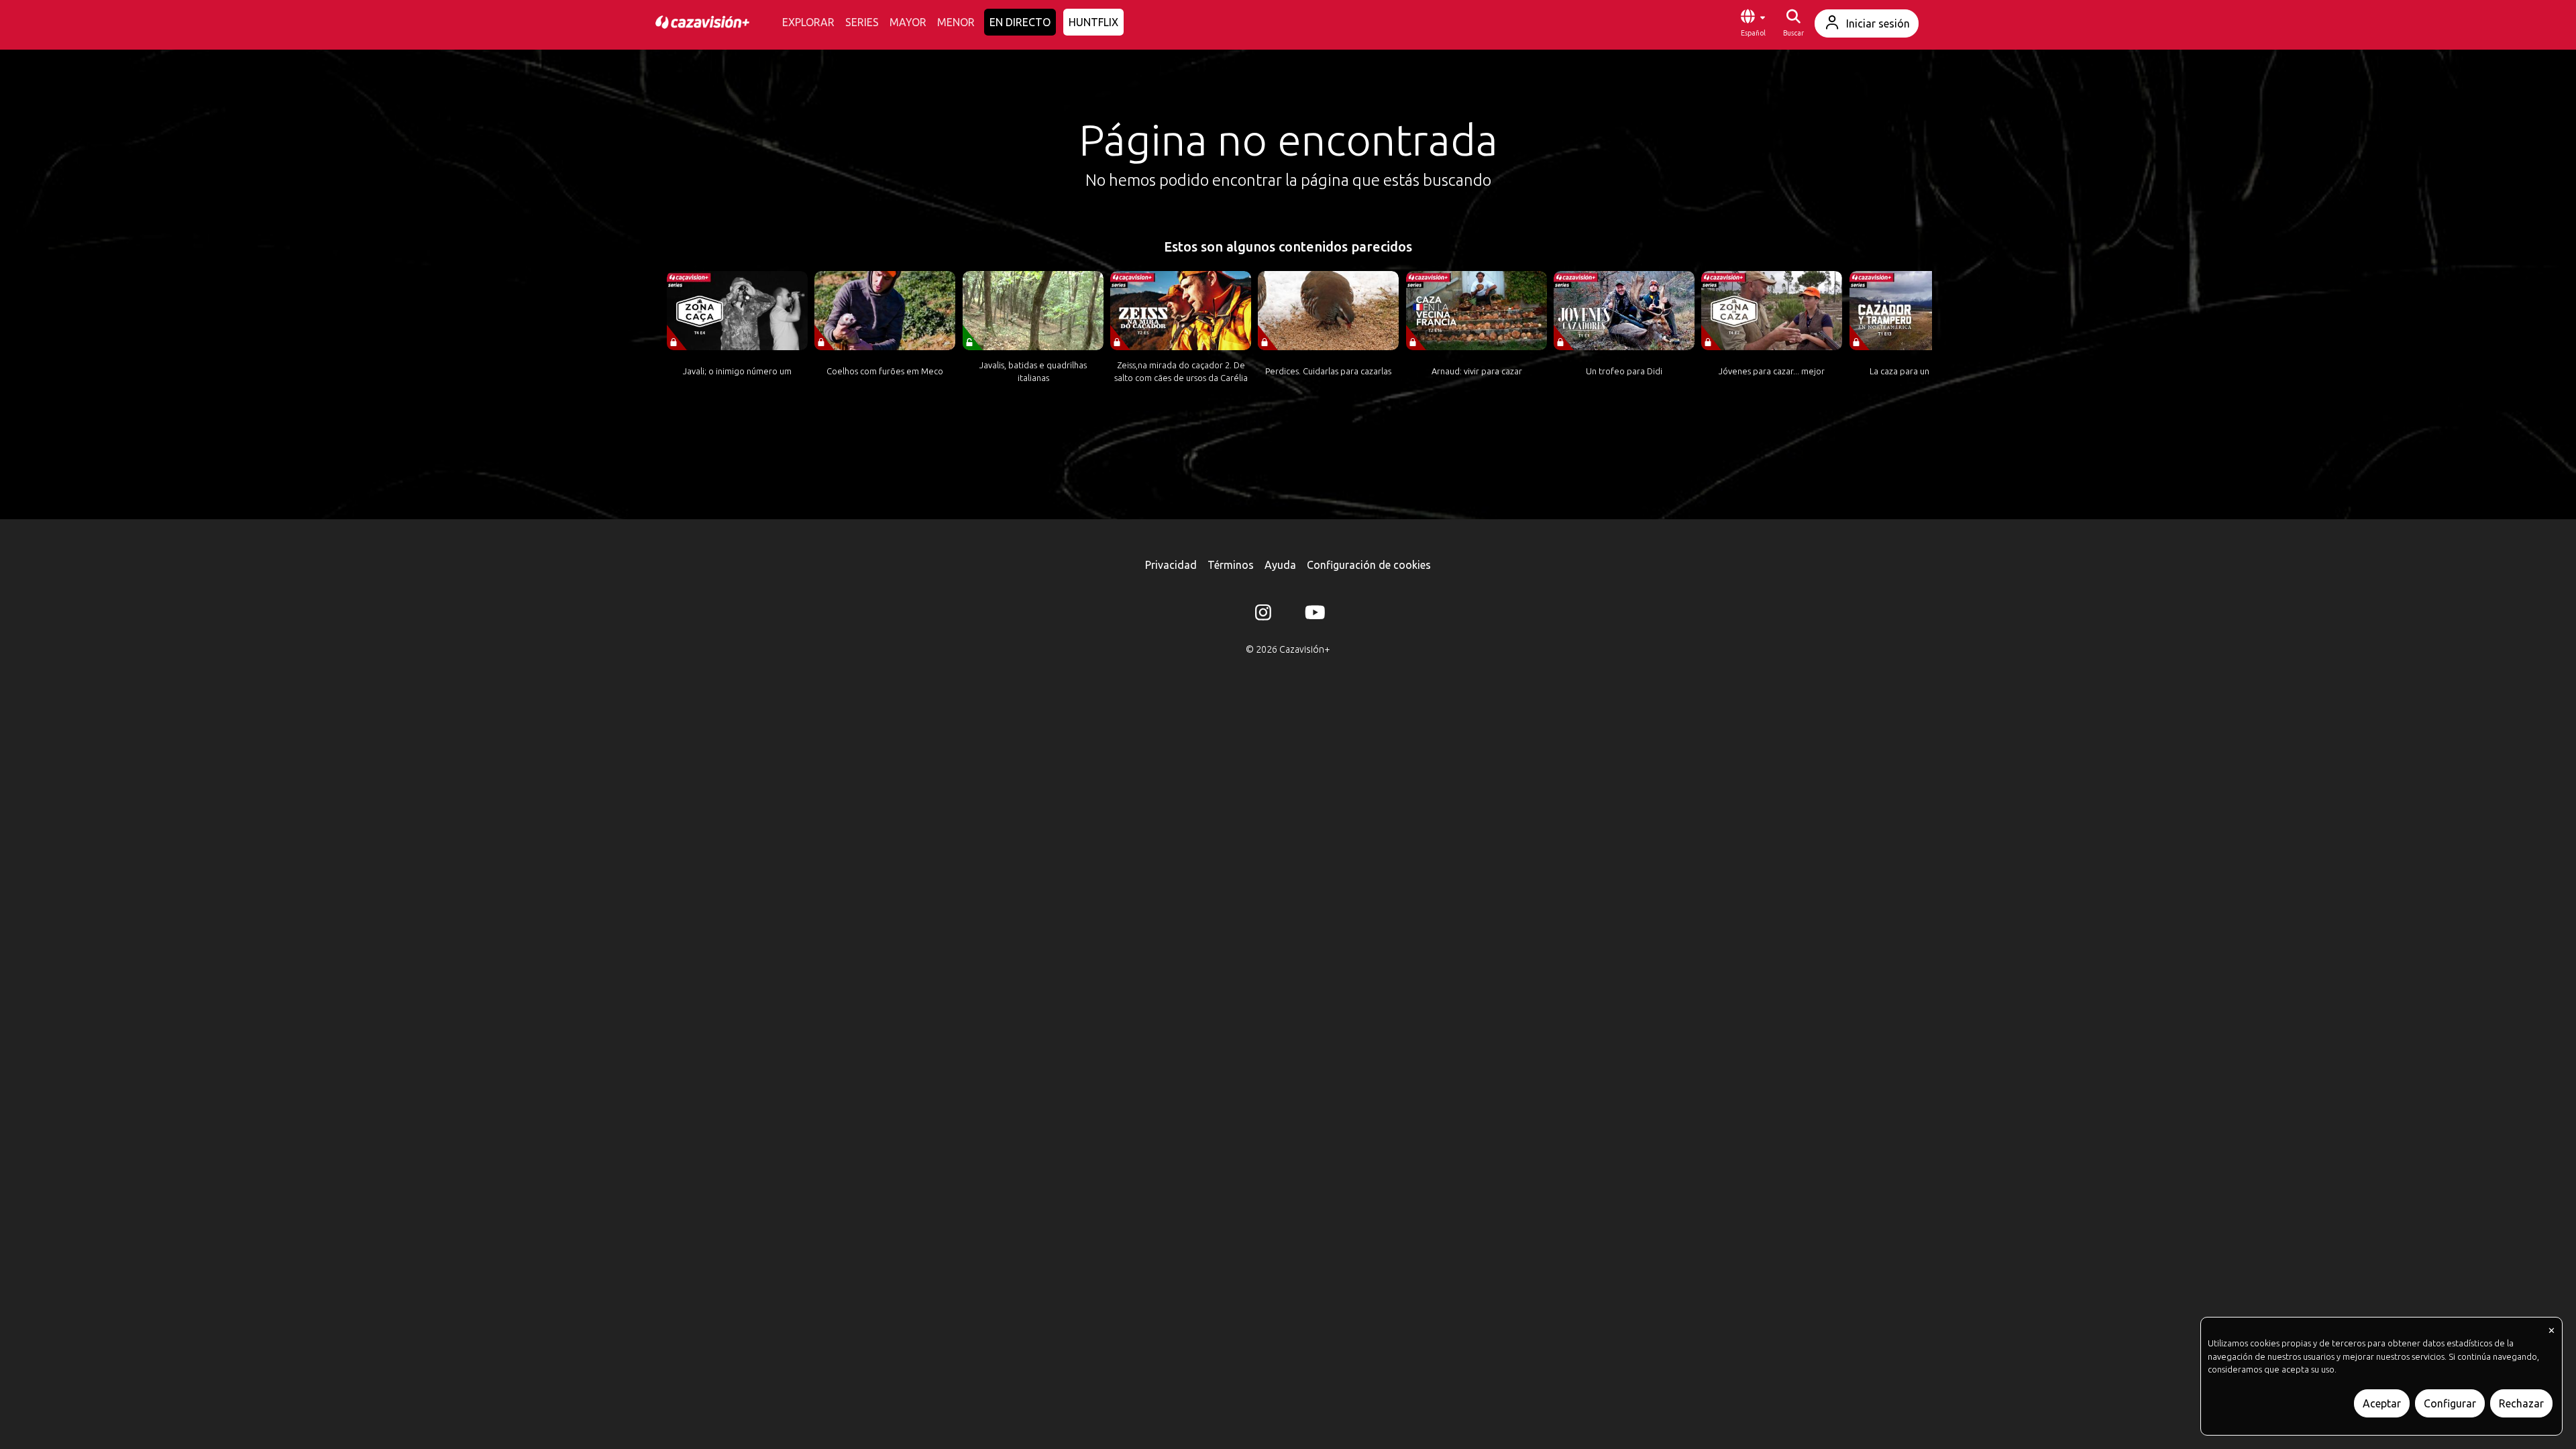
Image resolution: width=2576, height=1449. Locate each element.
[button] (1753, 23)
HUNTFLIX (1093, 22)
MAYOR (908, 22)
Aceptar (2382, 1403)
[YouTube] (1313, 615)
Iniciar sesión (1878, 23)
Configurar (2450, 1403)
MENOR (956, 22)
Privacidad (1171, 565)
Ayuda (1280, 565)
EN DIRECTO (1020, 22)
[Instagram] (1263, 615)
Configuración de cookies (1369, 565)
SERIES (862, 22)
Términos (1231, 565)
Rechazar (2521, 1403)
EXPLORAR (808, 22)
